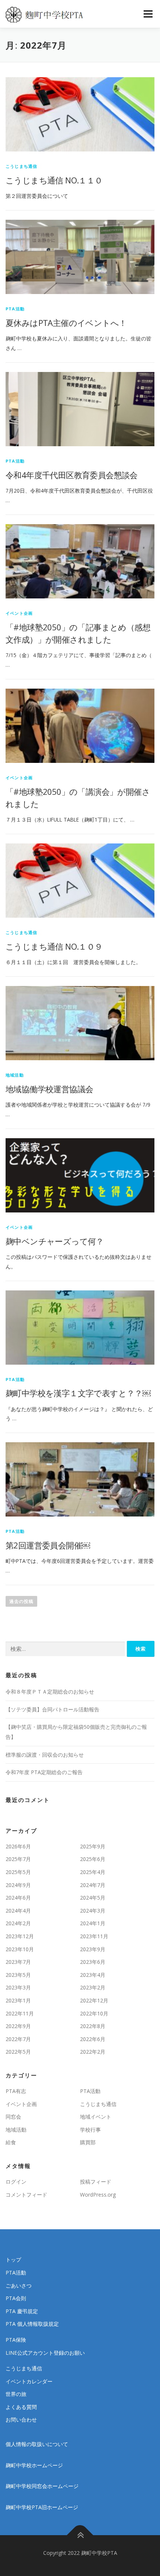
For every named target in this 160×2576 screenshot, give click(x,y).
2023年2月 (93, 1987)
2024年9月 (18, 1885)
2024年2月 (18, 1923)
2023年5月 (18, 1975)
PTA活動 (15, 309)
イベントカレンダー (29, 2381)
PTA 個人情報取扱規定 (32, 2324)
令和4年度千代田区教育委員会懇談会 (72, 475)
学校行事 (90, 2130)
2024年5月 (93, 1898)
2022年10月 (94, 2013)
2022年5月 (18, 2052)
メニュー (148, 14)
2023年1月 (18, 2000)
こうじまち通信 (21, 166)
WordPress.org (98, 2195)
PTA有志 (16, 2091)
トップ (13, 2260)
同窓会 (13, 2117)
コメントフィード (26, 2195)
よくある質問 (21, 2407)
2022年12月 (94, 2000)
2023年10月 (20, 1949)
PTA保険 (16, 2340)
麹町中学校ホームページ (34, 2465)
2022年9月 (18, 2026)
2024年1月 (93, 1923)
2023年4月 (93, 1975)
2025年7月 (18, 1859)
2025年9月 (93, 1846)
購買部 (88, 2142)
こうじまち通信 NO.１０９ (54, 946)
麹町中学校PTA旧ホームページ (42, 2507)
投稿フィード (96, 2182)
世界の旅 (16, 2394)
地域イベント (96, 2117)
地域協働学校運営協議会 (49, 1089)
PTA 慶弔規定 (22, 2311)
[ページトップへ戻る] (80, 2535)
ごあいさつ (19, 2286)
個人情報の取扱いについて (37, 2444)
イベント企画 (19, 613)
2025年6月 (93, 1859)
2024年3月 (93, 1911)
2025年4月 (93, 1872)
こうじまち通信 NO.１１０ (54, 180)
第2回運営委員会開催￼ (48, 1545)
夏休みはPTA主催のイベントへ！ (66, 323)
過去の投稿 (21, 1601)
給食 (11, 2142)
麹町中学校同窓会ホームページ (42, 2486)
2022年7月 (18, 2039)
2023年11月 (94, 1936)
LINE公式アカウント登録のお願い (45, 2353)
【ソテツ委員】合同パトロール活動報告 (52, 1709)
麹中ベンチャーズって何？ (55, 1241)
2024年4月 (18, 1911)
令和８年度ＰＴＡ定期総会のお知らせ (50, 1692)
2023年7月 (18, 1962)
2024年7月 (93, 1885)
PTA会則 (16, 2298)
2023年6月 (93, 1962)
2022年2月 (93, 2052)
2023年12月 (20, 1936)
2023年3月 (18, 1987)
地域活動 (15, 1075)
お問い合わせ (21, 2420)
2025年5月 (18, 1872)
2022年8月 (93, 2026)
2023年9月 (93, 1949)
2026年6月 (18, 1846)
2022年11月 (20, 2013)
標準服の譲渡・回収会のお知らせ (45, 1755)
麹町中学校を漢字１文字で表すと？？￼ (78, 1393)
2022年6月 (93, 2039)
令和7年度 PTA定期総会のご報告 (44, 1772)
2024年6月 (18, 1898)
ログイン (16, 2182)
